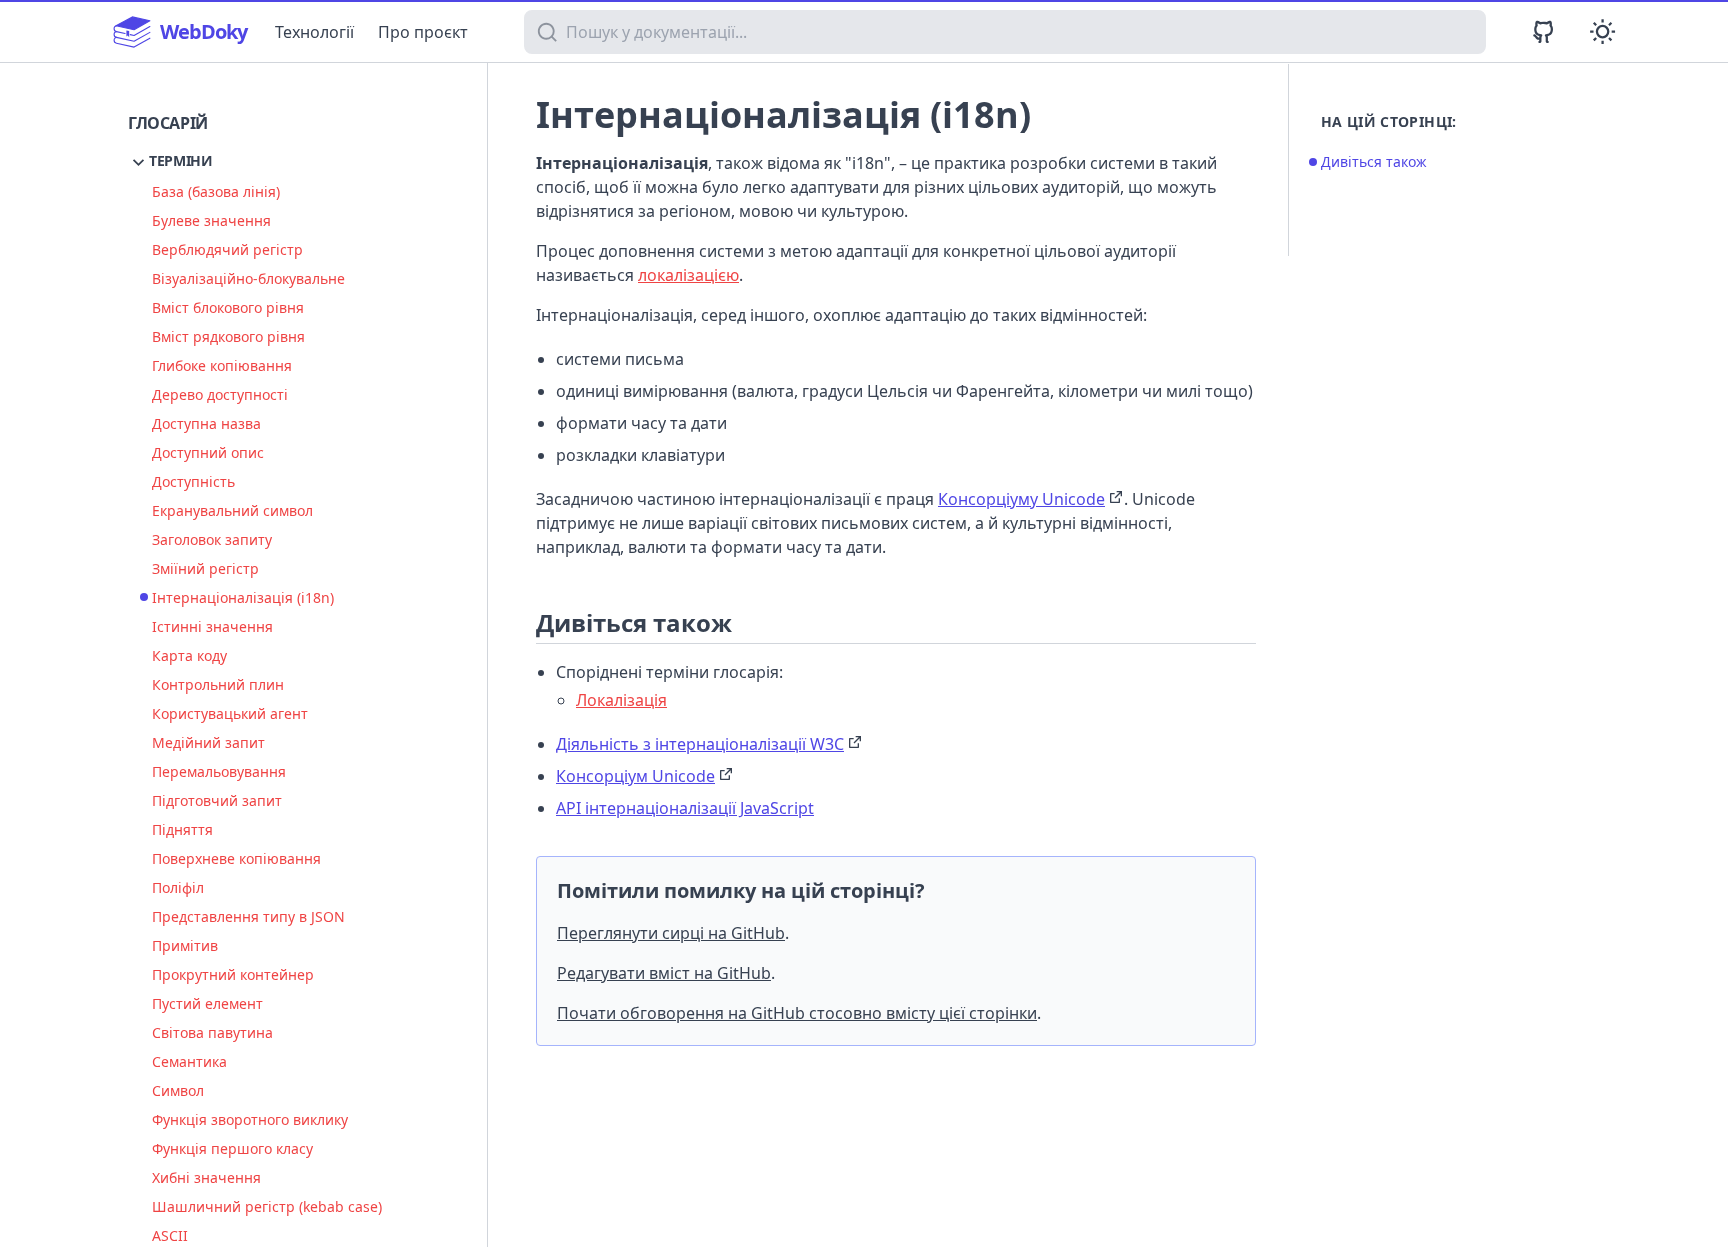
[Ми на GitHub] (1543, 31)
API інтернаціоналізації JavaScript (685, 808)
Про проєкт (423, 32)
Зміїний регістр (205, 568)
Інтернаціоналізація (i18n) (243, 597)
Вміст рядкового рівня (228, 336)
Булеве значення (211, 220)
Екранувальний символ (232, 510)
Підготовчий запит (217, 800)
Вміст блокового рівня (228, 307)
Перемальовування (219, 771)
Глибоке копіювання (222, 365)
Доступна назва (206, 423)
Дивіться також (1374, 161)
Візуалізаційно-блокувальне (248, 278)
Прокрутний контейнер (233, 974)
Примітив (185, 945)
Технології (314, 32)
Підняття (182, 829)
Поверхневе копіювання (236, 858)
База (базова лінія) (216, 191)
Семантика (189, 1061)
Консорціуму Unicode (1021, 499)
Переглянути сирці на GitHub (671, 933)
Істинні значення (212, 626)
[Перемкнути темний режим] (1602, 31)
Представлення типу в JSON (248, 916)
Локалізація (621, 700)
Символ (178, 1090)
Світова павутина (212, 1032)
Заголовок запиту (212, 539)
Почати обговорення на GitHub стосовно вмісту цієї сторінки (797, 1013)
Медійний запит (208, 742)
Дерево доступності (220, 394)
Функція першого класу (232, 1148)
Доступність (193, 481)
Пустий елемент (207, 1003)
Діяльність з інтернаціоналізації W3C (700, 744)
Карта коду (189, 655)
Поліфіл (178, 887)
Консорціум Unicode (635, 776)
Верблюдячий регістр (227, 249)
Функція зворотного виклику (250, 1119)
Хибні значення (206, 1177)
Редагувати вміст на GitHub (664, 973)
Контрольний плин (218, 684)
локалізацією (688, 275)
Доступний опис (208, 452)
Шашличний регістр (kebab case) (267, 1206)
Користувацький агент (230, 713)
